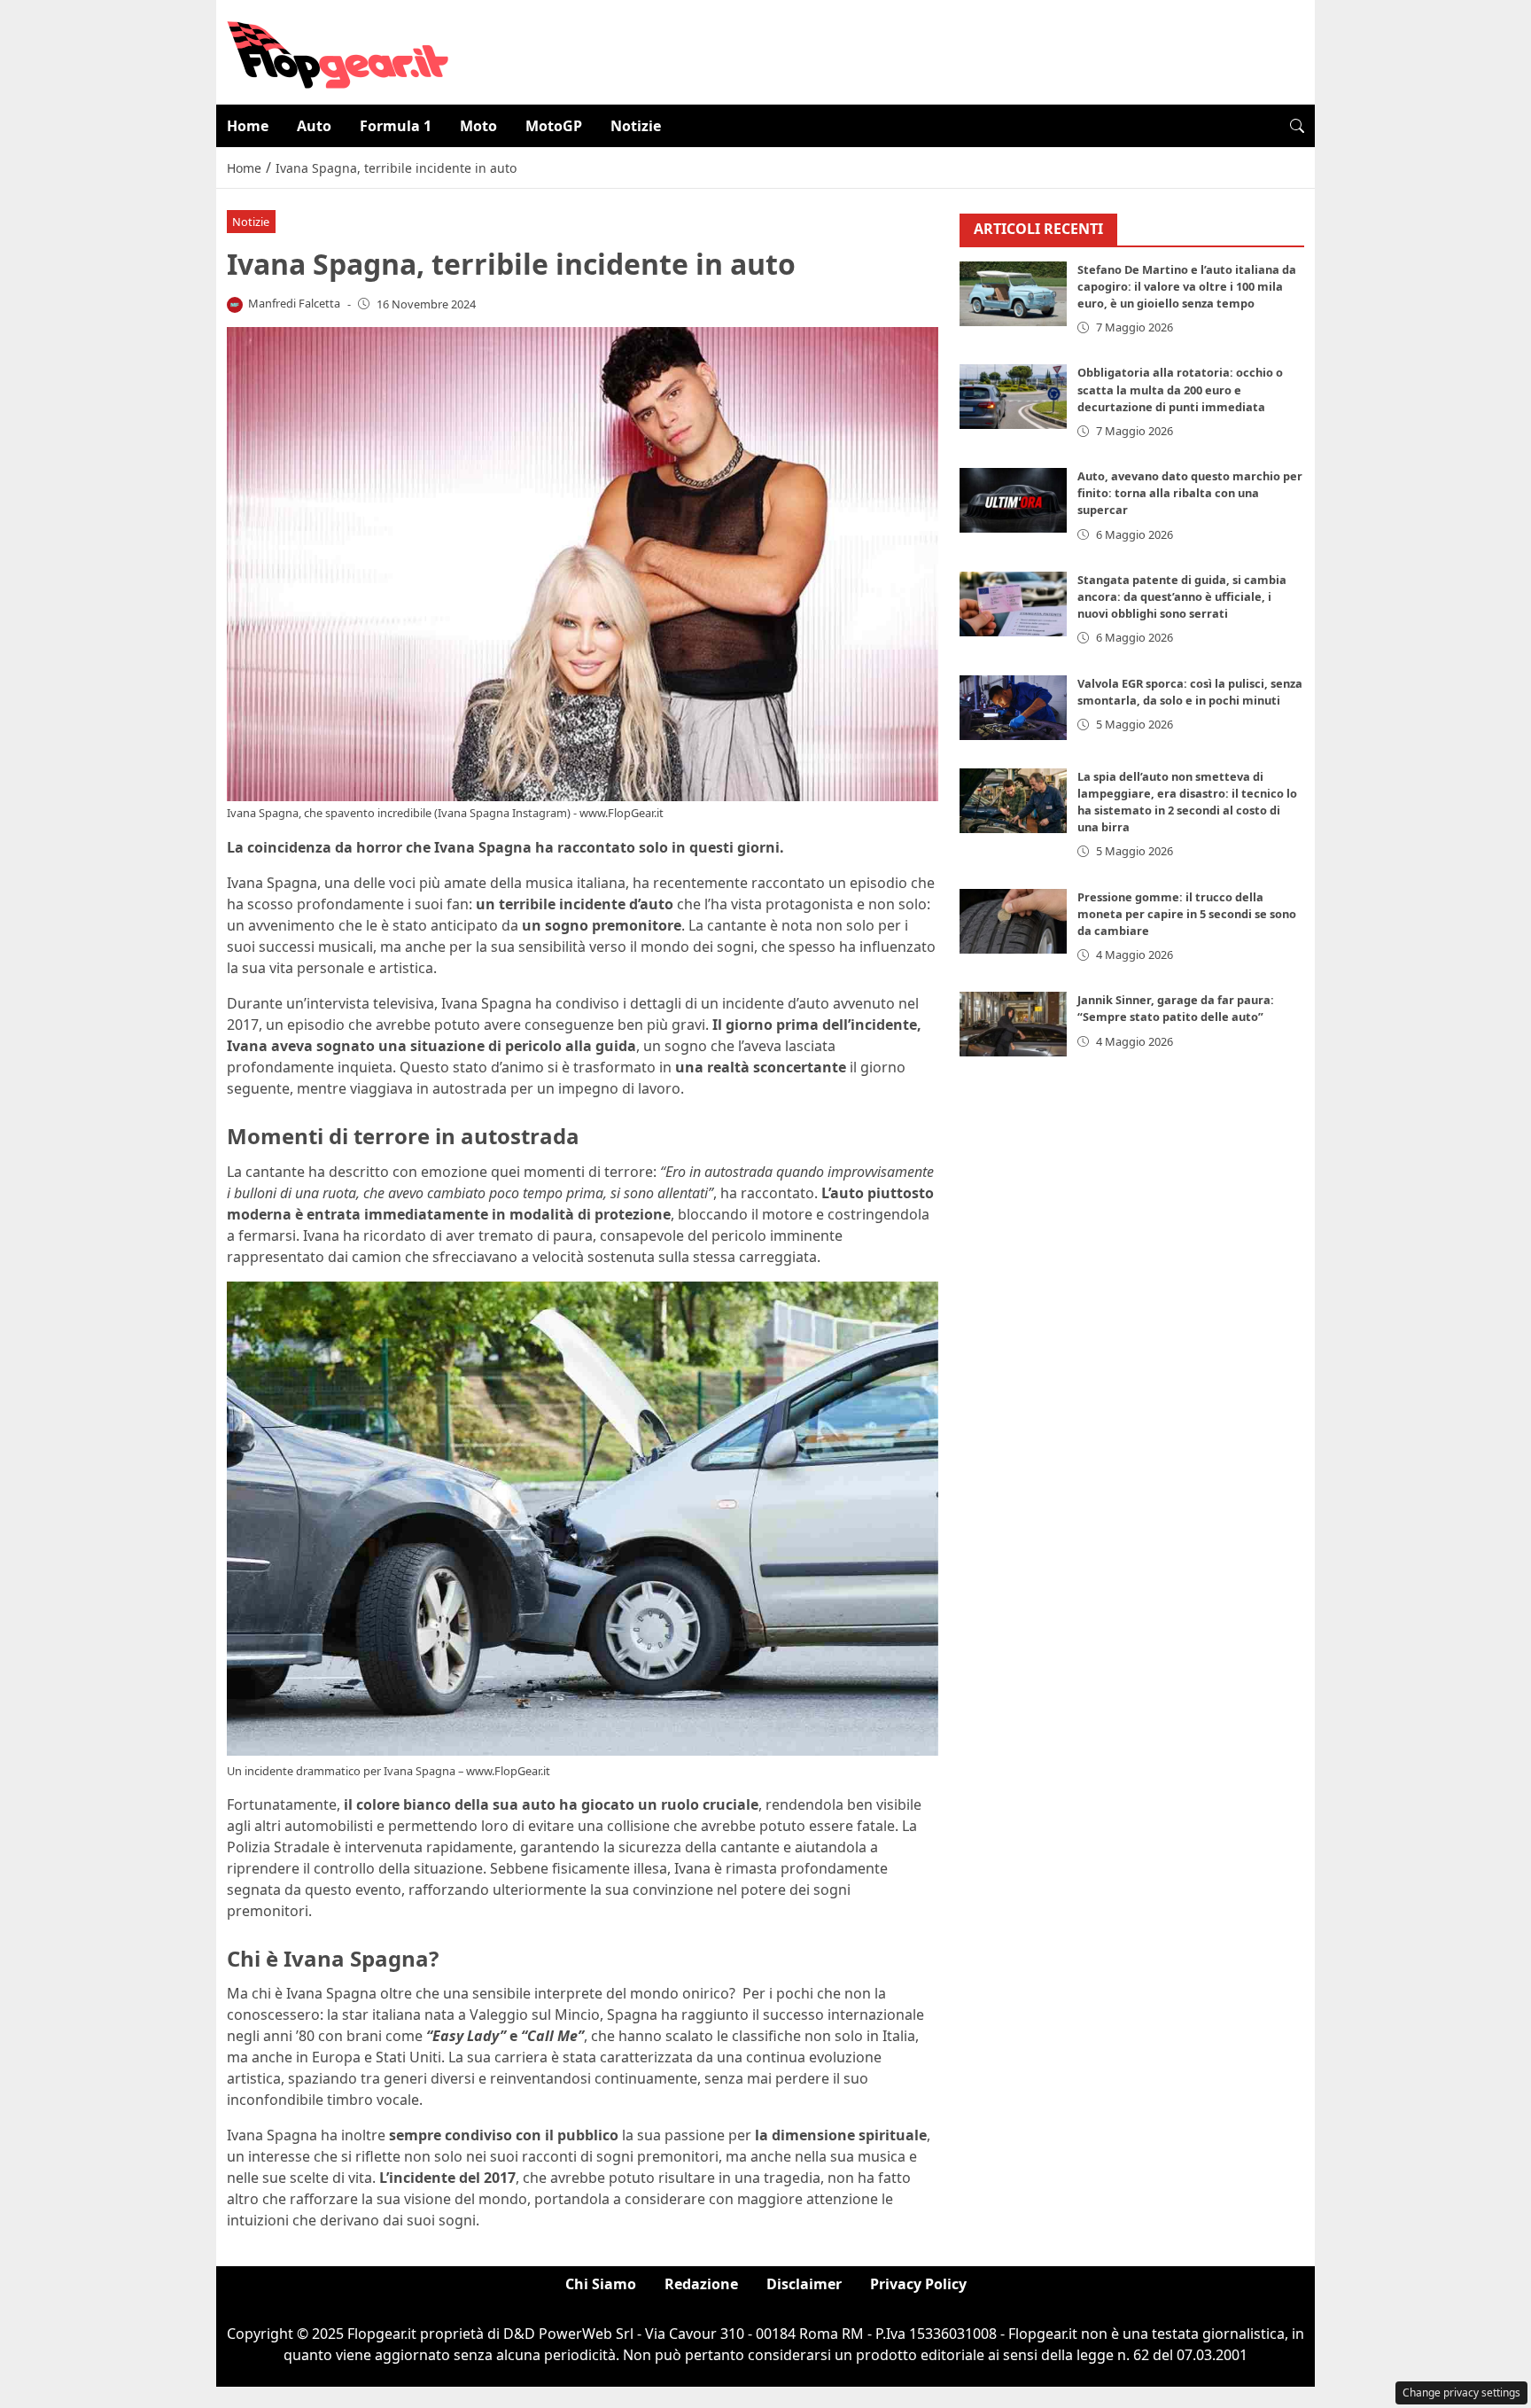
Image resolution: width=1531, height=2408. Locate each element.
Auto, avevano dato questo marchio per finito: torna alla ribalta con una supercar (1190, 493)
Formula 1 (396, 126)
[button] (1297, 126)
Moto (478, 126)
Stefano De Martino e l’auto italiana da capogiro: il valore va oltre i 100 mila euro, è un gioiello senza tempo (1187, 286)
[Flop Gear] (338, 51)
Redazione (701, 2284)
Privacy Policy (918, 2284)
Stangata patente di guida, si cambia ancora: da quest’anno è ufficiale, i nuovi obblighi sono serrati (1182, 596)
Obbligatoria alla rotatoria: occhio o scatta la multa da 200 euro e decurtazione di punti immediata (1180, 389)
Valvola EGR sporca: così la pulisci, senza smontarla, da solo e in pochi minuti (1190, 692)
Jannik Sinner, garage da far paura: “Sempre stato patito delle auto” (1176, 1008)
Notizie (636, 126)
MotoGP (554, 126)
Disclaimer (804, 2284)
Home (248, 126)
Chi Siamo (601, 2284)
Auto (314, 126)
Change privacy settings (1461, 2392)
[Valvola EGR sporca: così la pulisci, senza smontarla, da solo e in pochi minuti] (1014, 708)
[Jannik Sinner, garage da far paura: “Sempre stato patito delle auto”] (1014, 1024)
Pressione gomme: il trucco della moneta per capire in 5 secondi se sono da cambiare (1187, 914)
